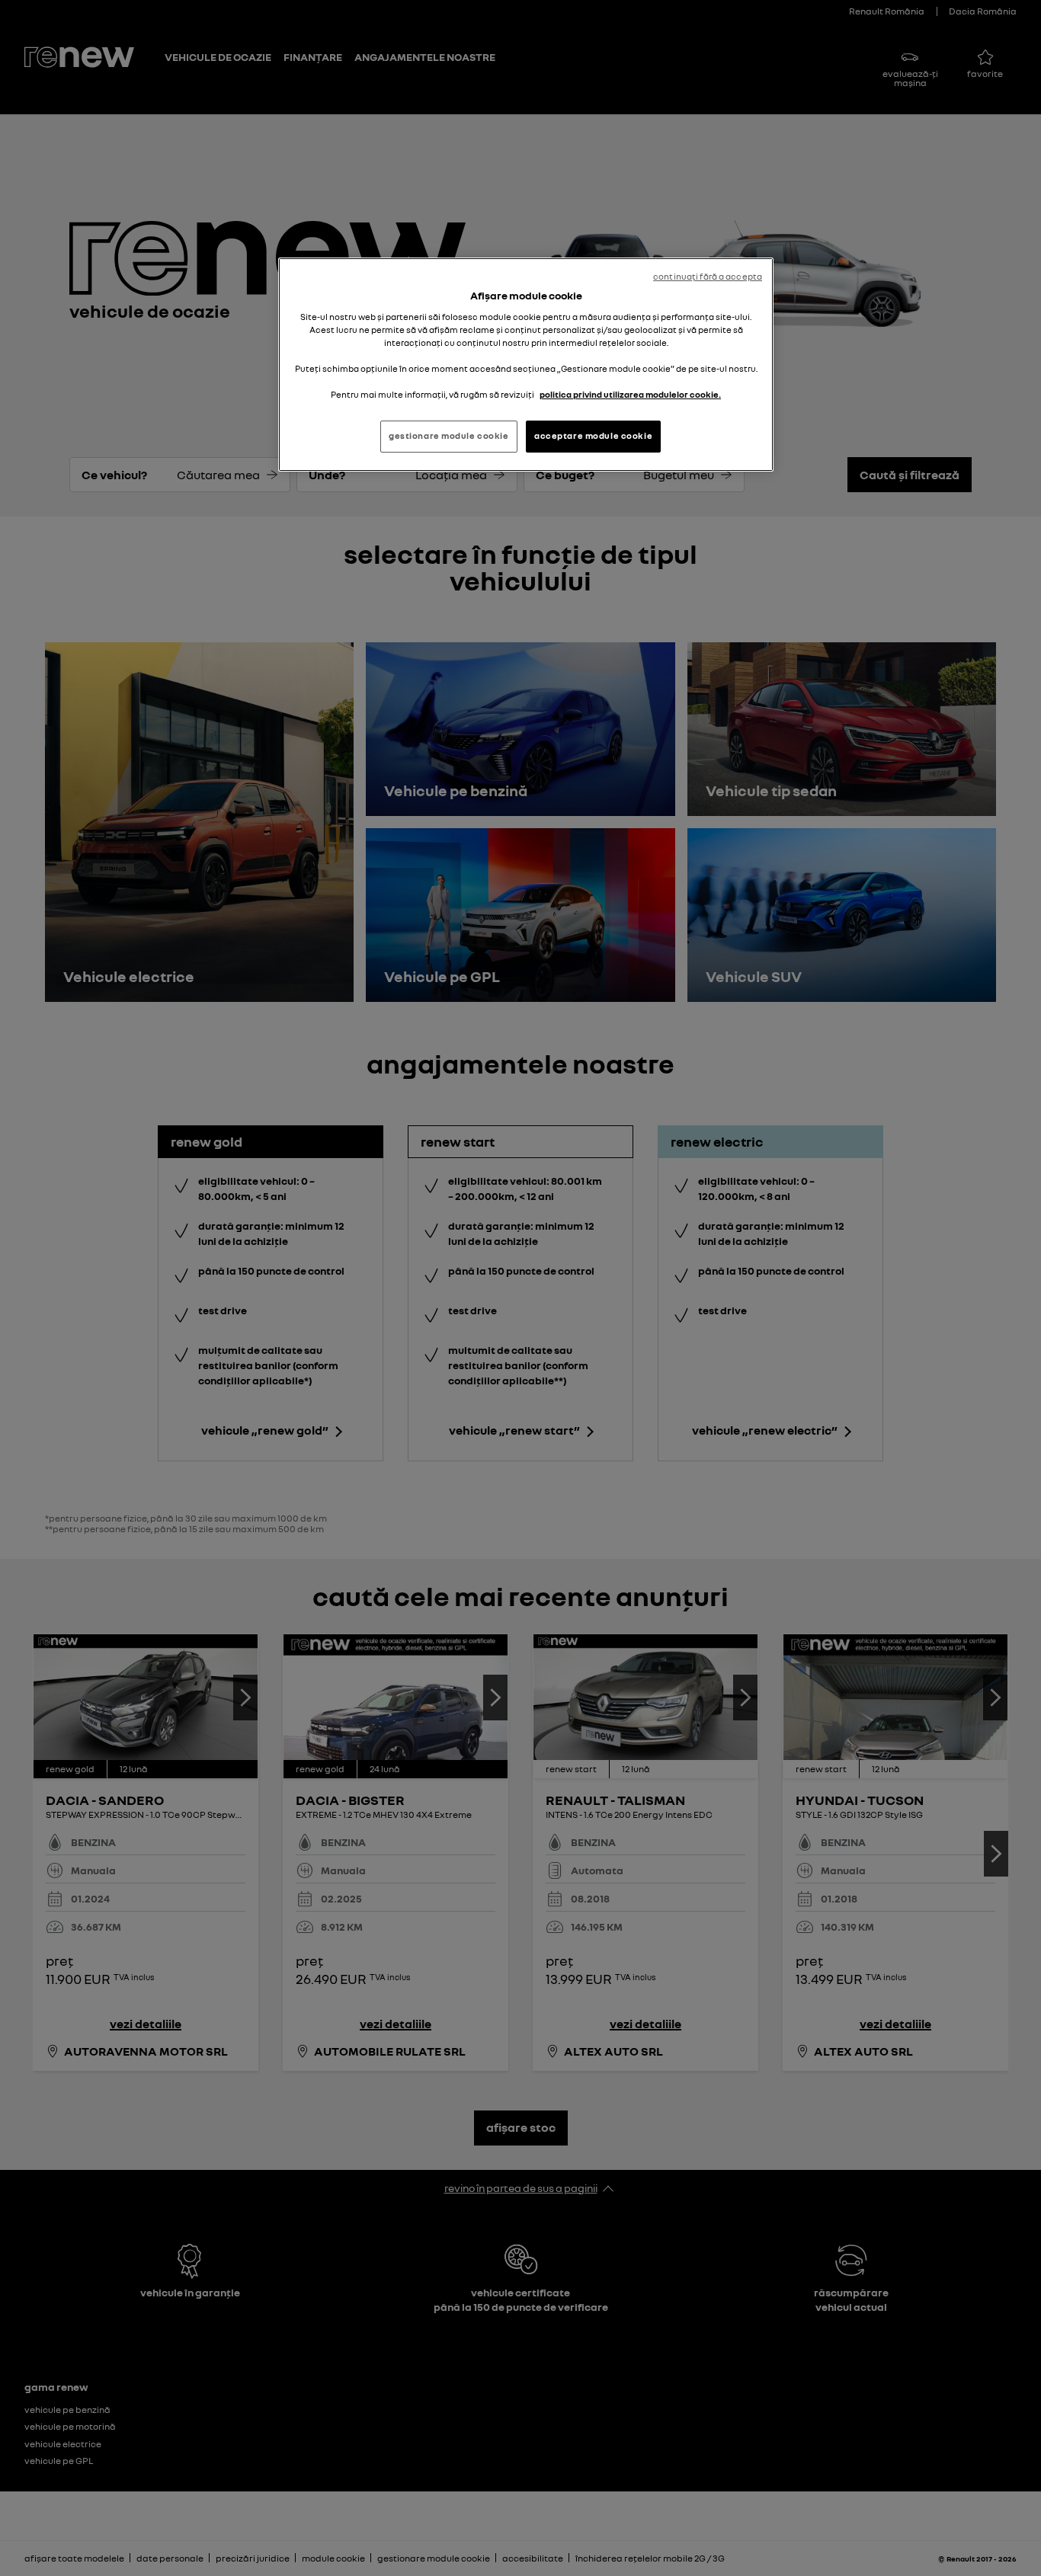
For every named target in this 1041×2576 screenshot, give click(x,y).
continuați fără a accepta (708, 277)
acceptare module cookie (593, 436)
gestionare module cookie (449, 436)
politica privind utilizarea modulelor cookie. (630, 395)
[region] (526, 365)
